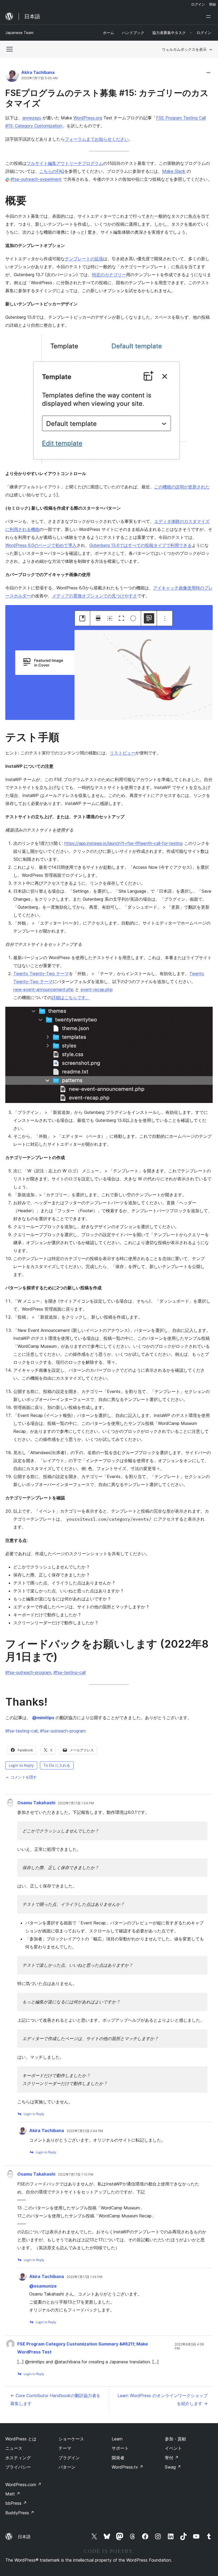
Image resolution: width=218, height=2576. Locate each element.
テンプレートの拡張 (84, 259)
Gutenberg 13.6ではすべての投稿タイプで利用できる (141, 545)
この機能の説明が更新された (182, 487)
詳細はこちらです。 (71, 997)
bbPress (16, 2503)
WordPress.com (23, 2485)
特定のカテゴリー (109, 275)
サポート (120, 2448)
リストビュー (123, 753)
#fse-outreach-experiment (36, 179)
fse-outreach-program (63, 1731)
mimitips (43, 1718)
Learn (117, 2439)
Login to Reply (21, 1765)
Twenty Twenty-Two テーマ (41, 974)
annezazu (32, 118)
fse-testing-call (21, 1731)
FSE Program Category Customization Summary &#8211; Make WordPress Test (83, 2348)
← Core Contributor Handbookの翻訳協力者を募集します (55, 2399)
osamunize (43, 2286)
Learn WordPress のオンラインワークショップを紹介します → (163, 2399)
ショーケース (71, 2439)
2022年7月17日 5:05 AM (39, 78)
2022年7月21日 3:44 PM (85, 2131)
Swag (173, 2467)
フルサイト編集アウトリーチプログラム (65, 163)
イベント (173, 2448)
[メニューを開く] (209, 16)
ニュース (14, 2448)
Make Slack (174, 171)
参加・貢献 (175, 2439)
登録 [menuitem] (212, 4)
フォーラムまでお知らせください (97, 139)
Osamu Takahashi (36, 1803)
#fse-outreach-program (28, 1672)
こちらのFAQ (52, 171)
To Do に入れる (57, 1765)
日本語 (24, 2537)
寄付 (172, 2458)
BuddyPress (20, 2513)
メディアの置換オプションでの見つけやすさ (95, 596)
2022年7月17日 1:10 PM (76, 2175)
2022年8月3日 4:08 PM (189, 2346)
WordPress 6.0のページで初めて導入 (41, 545)
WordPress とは (21, 2439)
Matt (13, 2494)
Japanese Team (19, 33)
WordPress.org (88, 118)
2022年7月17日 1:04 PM (76, 1803)
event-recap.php (97, 989)
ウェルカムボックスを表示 (184, 49)
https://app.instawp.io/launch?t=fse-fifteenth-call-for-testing (123, 843)
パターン (67, 2467)
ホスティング (18, 2458)
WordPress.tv (127, 2467)
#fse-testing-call (70, 1672)
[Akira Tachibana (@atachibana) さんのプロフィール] (12, 76)
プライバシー (18, 2467)
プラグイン (69, 2458)
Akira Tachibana (38, 72)
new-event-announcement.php (43, 989)
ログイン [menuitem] (198, 4)
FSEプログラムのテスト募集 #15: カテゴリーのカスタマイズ (107, 98)
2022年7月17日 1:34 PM (85, 2277)
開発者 (118, 2458)
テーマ (65, 2448)
